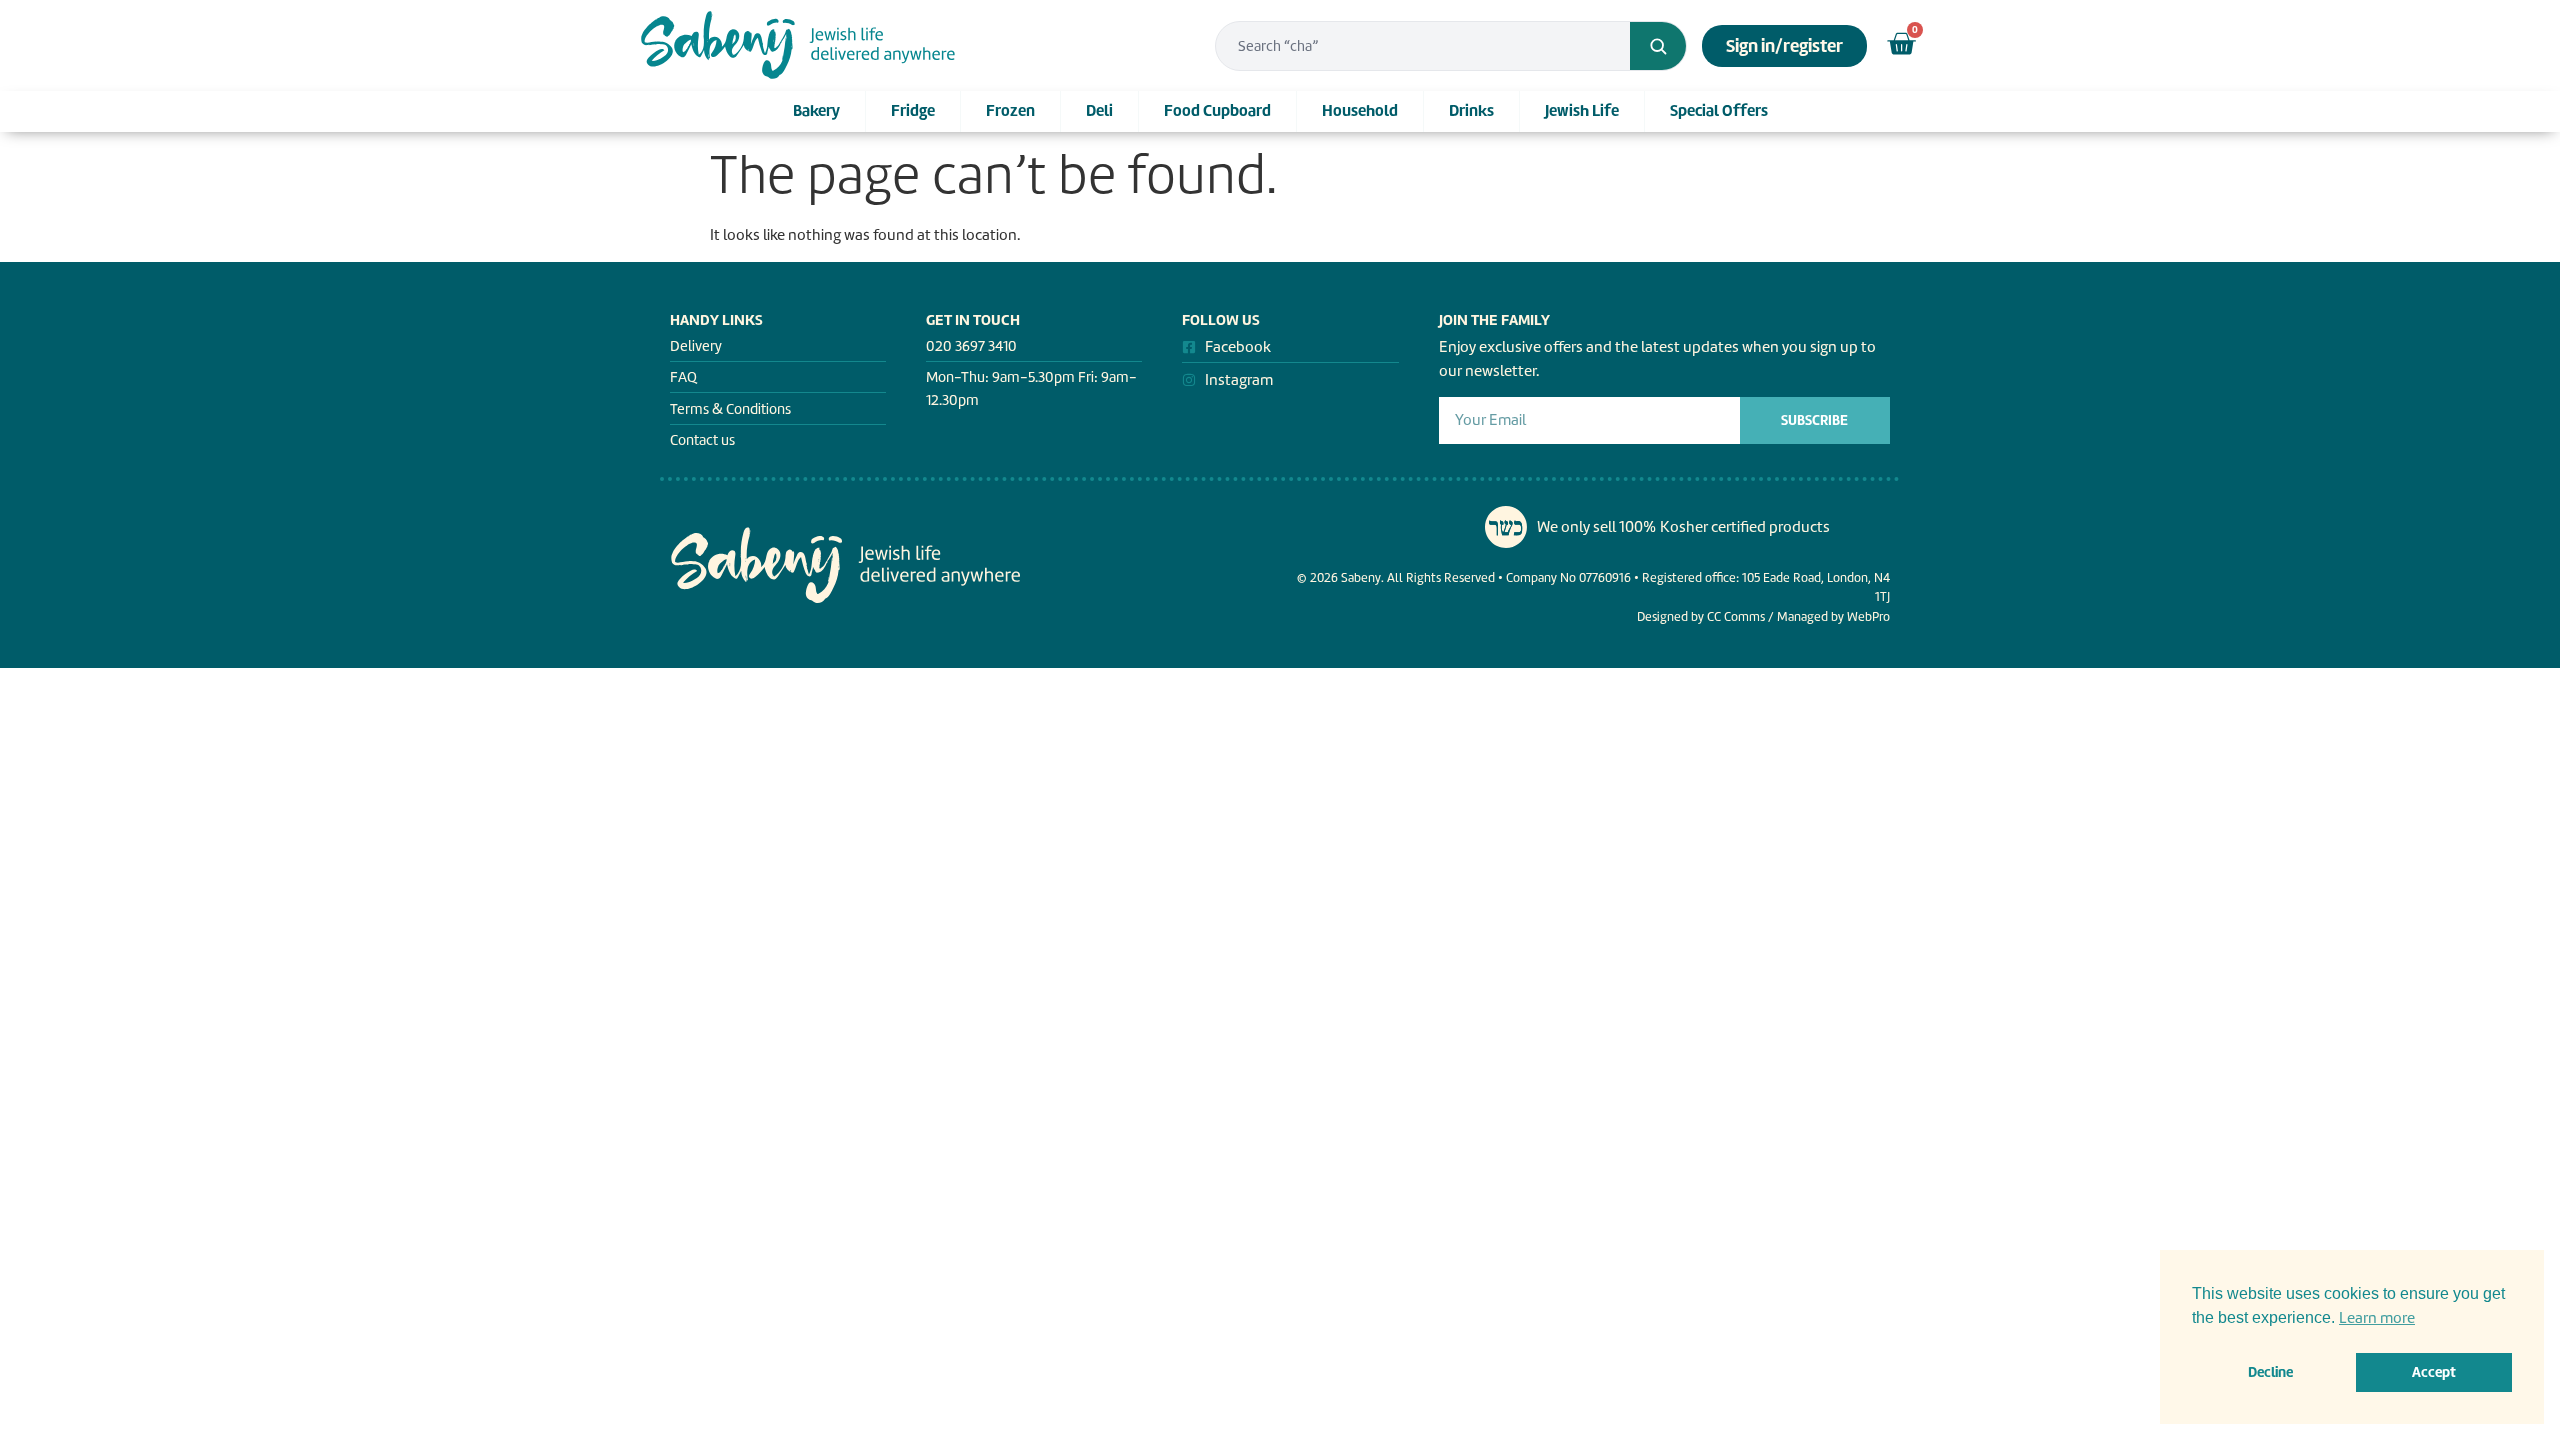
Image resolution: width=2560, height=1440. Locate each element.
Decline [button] (2270, 1372)
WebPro (1868, 616)
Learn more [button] (2377, 1318)
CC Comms (1736, 616)
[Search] (1658, 46)
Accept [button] (2434, 1372)
